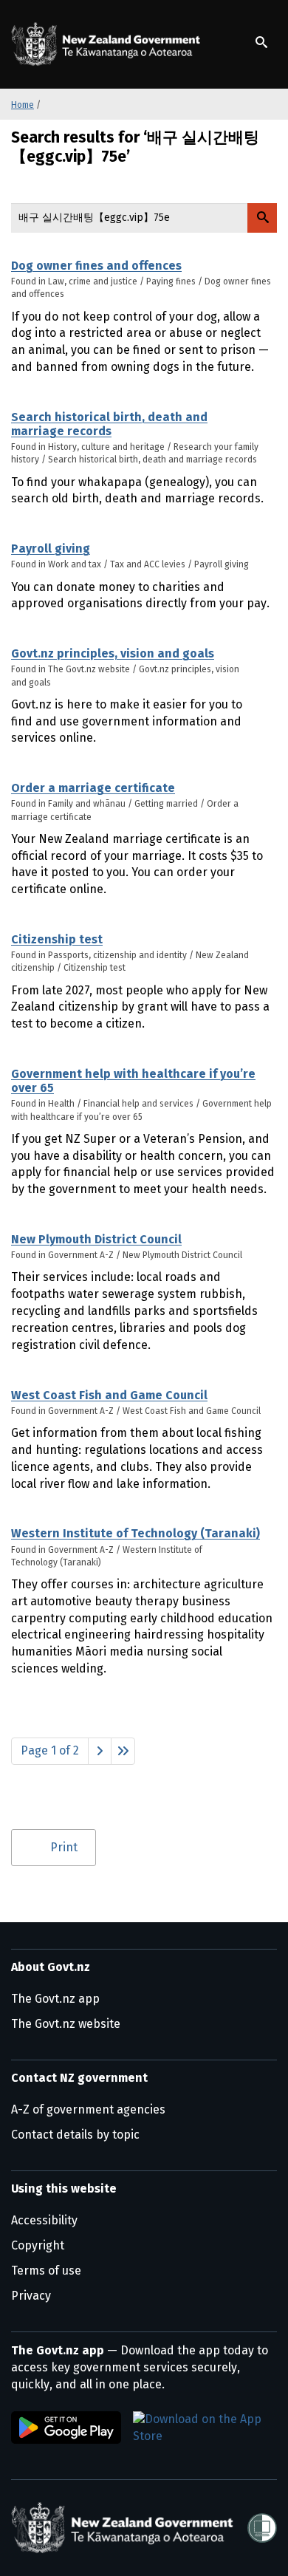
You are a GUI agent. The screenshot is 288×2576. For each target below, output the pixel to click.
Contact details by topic (75, 2135)
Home (23, 105)
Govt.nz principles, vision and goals (113, 653)
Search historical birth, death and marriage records (109, 424)
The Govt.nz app (55, 1999)
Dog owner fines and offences (96, 266)
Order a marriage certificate (93, 788)
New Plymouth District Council (96, 1239)
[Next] (100, 1751)
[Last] (123, 1751)
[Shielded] (262, 2528)
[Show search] (261, 42)
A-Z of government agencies (88, 2109)
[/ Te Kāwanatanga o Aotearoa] (109, 44)
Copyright (38, 2245)
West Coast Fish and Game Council (109, 1395)
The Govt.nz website (66, 2024)
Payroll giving (51, 549)
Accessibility (44, 2220)
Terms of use (46, 2271)
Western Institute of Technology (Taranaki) (136, 1533)
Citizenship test (57, 939)
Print (64, 1847)
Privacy (31, 2296)
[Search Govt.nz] (262, 218)
